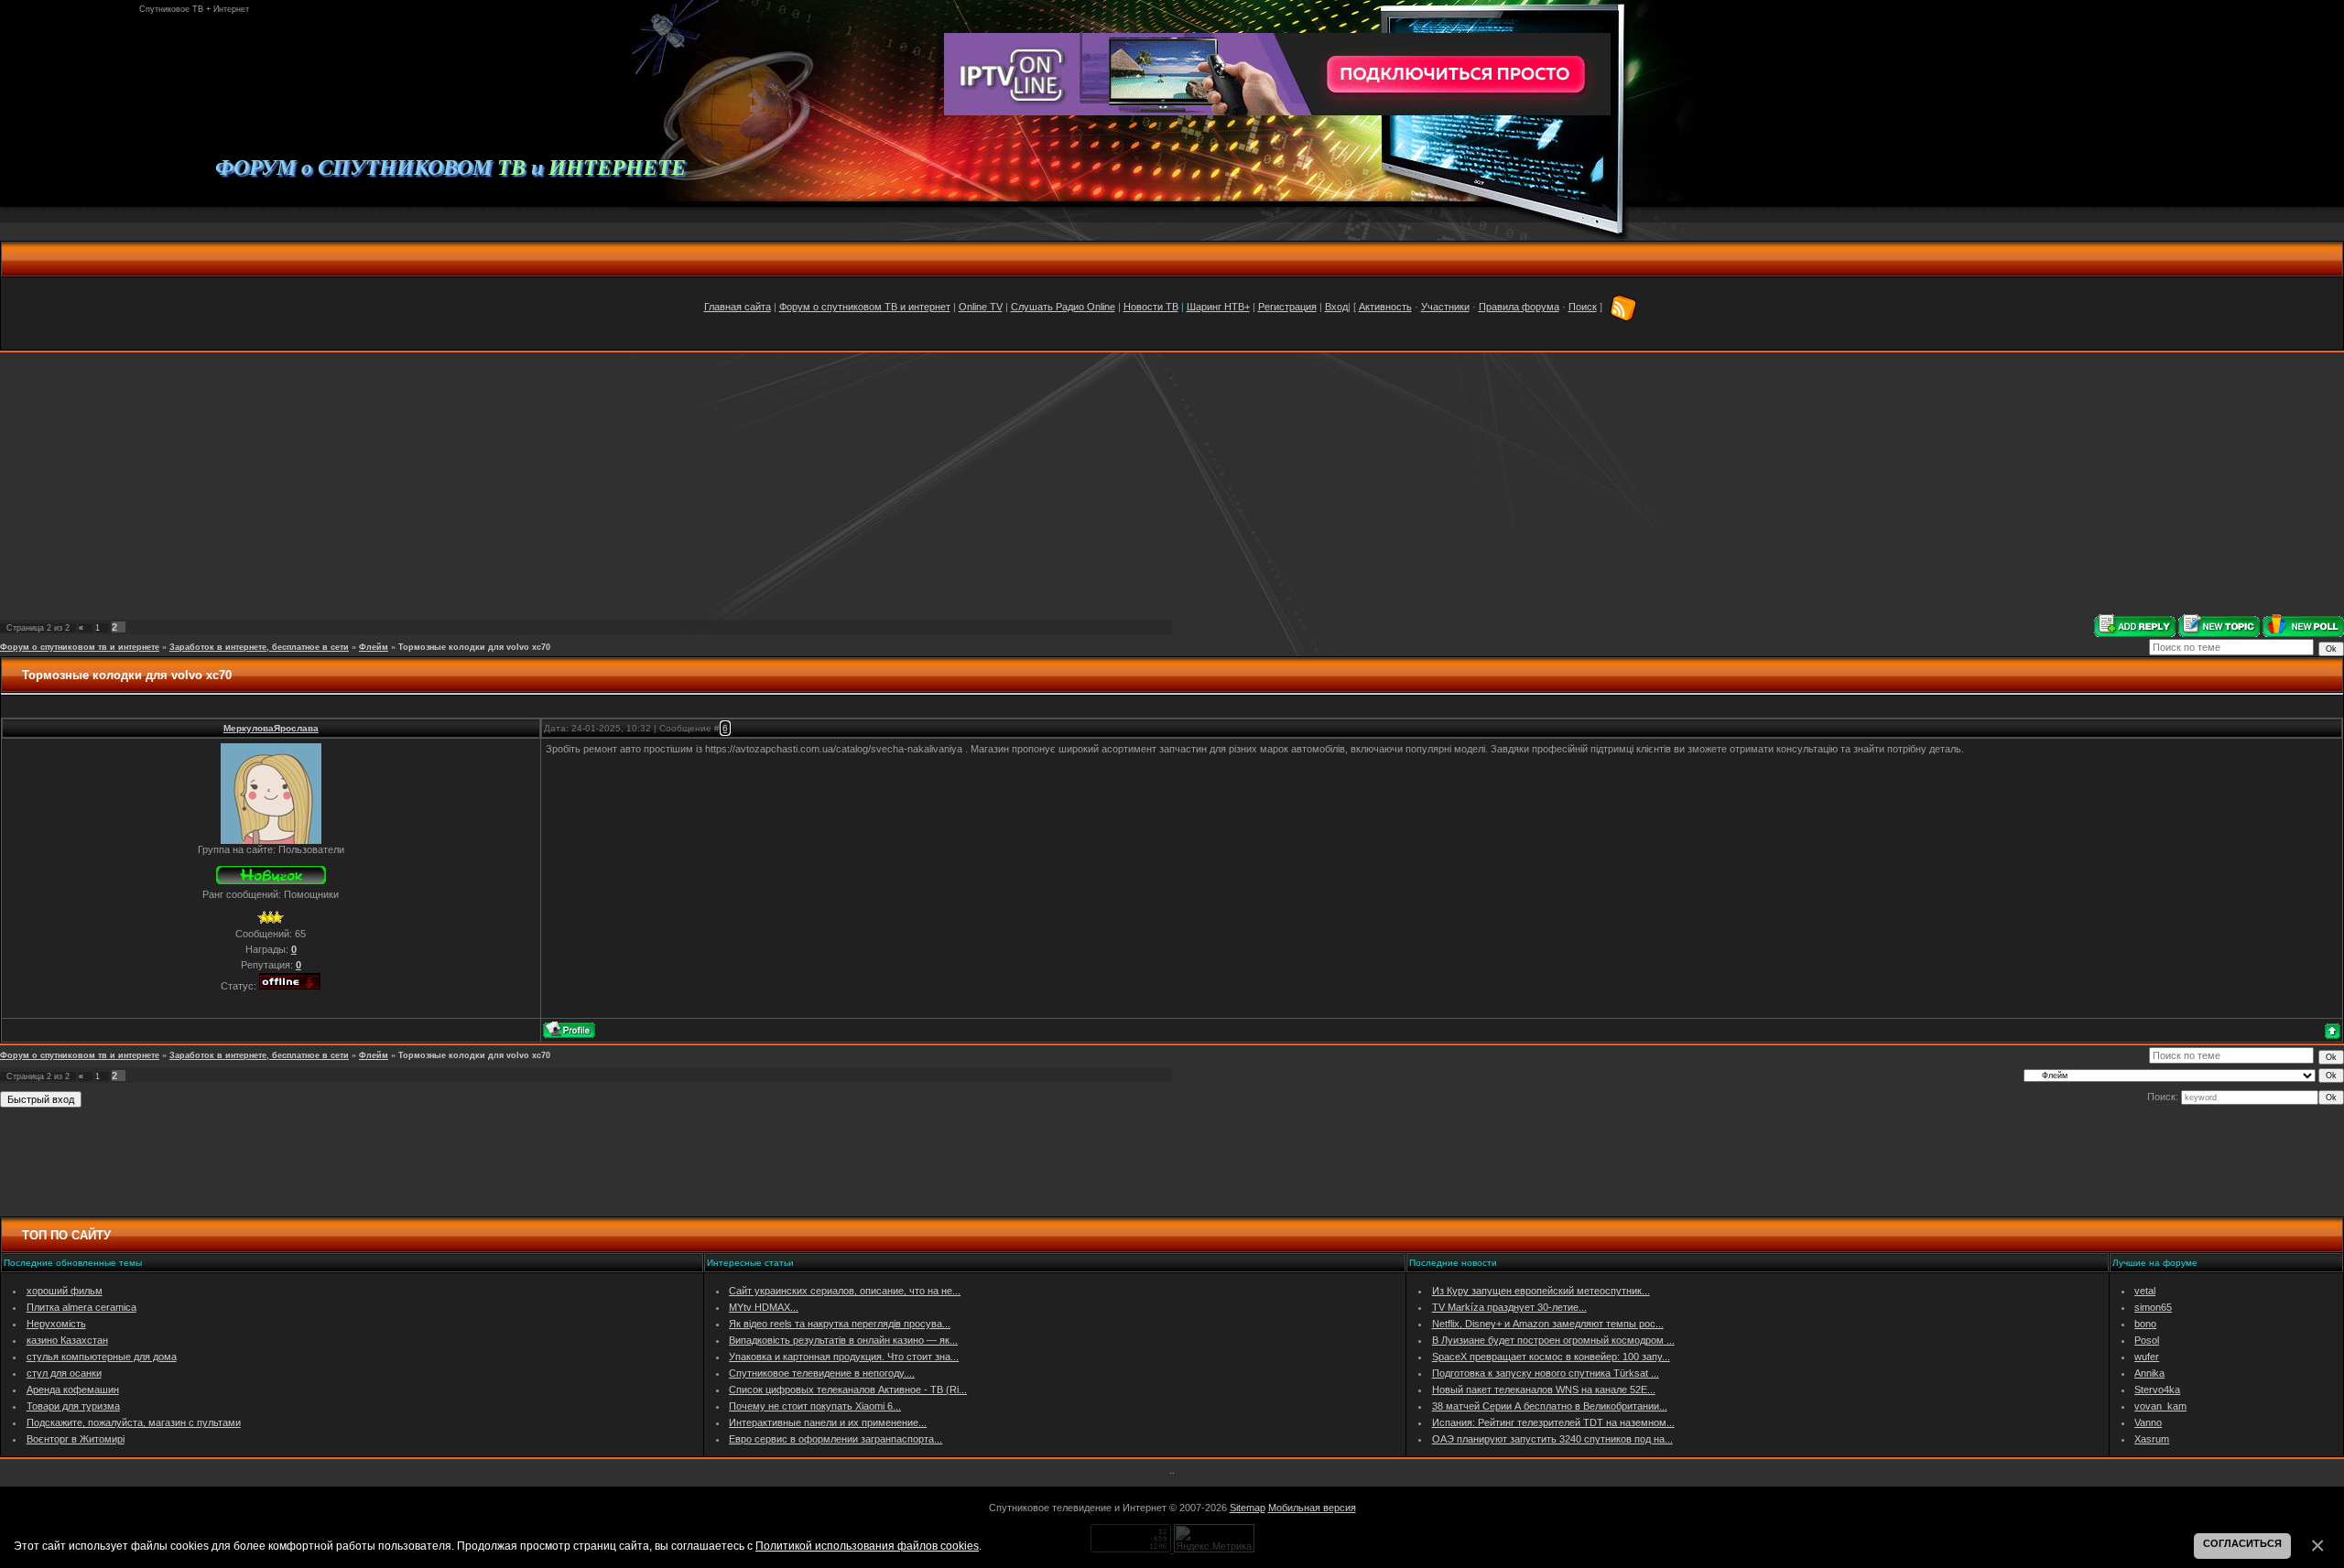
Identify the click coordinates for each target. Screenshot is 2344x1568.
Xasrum (2152, 1439)
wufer (2147, 1357)
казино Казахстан (67, 1340)
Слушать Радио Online (1063, 307)
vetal (2145, 1291)
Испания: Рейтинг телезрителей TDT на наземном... (1553, 1422)
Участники (1445, 307)
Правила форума (1519, 307)
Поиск (1583, 307)
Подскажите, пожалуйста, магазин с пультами (134, 1422)
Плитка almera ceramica (81, 1307)
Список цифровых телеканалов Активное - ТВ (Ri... (848, 1390)
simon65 (2153, 1307)
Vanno (2148, 1422)
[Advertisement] (1172, 483)
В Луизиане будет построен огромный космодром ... (1553, 1340)
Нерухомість (56, 1324)
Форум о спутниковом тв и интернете (80, 647)
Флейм (374, 647)
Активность (1385, 307)
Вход (1336, 307)
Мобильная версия (1312, 1508)
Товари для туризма (73, 1406)
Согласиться (2242, 1543)
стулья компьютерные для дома (102, 1357)
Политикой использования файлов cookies (867, 1546)
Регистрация (1287, 307)
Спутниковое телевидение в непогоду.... (822, 1373)
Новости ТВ (1151, 307)
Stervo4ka (2157, 1390)
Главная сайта (738, 307)
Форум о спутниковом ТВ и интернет (865, 307)
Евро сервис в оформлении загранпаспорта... (836, 1439)
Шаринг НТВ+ (1218, 307)
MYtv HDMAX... (764, 1307)
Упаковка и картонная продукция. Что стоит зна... (844, 1357)
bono (2145, 1324)
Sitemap (1248, 1508)
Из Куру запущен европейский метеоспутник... (1541, 1291)
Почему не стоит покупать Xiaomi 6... (815, 1406)
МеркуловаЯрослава (271, 728)
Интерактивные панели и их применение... (828, 1422)
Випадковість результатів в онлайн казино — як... (843, 1340)
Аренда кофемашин (73, 1390)
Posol (2147, 1340)
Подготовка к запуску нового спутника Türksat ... (1546, 1373)
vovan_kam (2160, 1406)
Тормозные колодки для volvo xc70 (474, 647)
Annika (2149, 1373)
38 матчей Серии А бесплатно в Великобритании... (1550, 1406)
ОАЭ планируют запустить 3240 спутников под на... (1552, 1439)
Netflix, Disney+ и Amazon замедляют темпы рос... (1548, 1324)
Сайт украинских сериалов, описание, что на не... (845, 1291)
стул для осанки (64, 1373)
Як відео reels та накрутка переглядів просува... (840, 1324)
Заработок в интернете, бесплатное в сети (259, 647)
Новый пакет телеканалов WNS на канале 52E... (1544, 1390)
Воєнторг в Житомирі (76, 1439)
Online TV (981, 307)
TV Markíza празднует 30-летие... (1509, 1307)
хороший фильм (65, 1291)
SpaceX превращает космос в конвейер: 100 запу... (1551, 1357)
